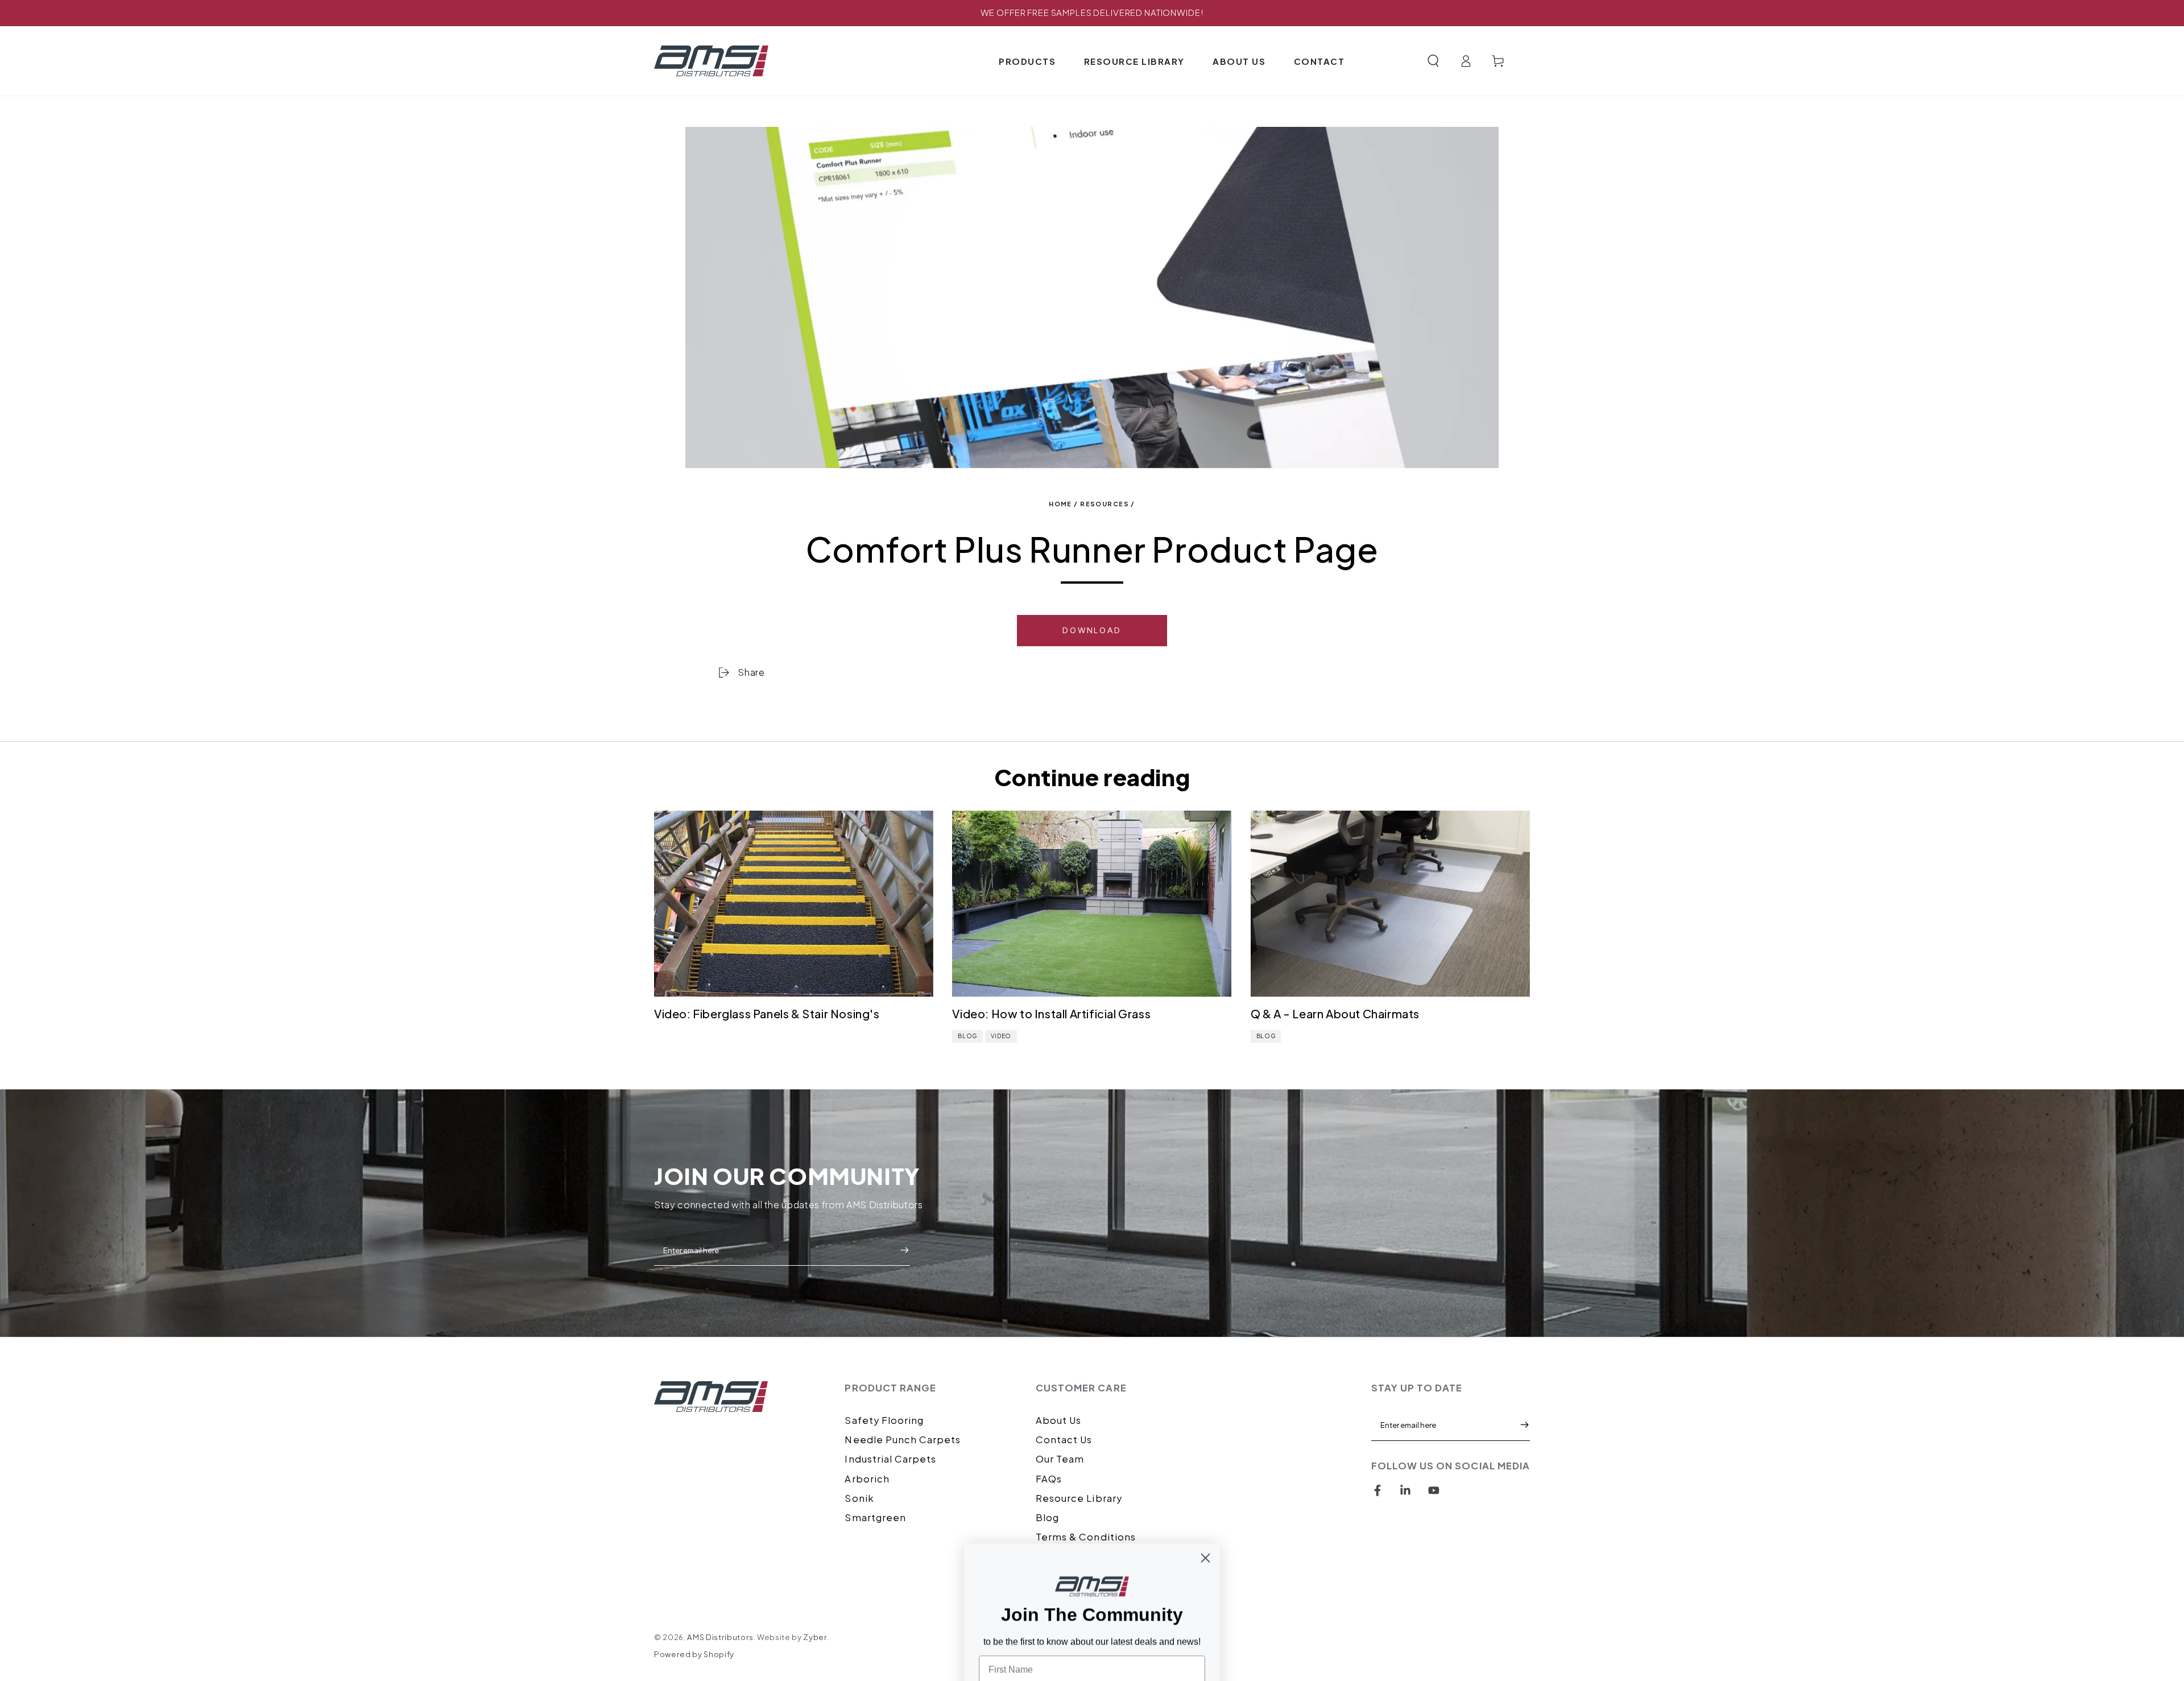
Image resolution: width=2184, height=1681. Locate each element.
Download (1092, 631)
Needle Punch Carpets (903, 1440)
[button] (1433, 61)
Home (1060, 504)
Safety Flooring (884, 1420)
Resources (1105, 504)
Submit (904, 1250)
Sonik (859, 1498)
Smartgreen (875, 1517)
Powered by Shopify (694, 1654)
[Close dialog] (1205, 1434)
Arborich (867, 1479)
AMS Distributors (720, 1637)
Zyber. (816, 1637)
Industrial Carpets (890, 1459)
